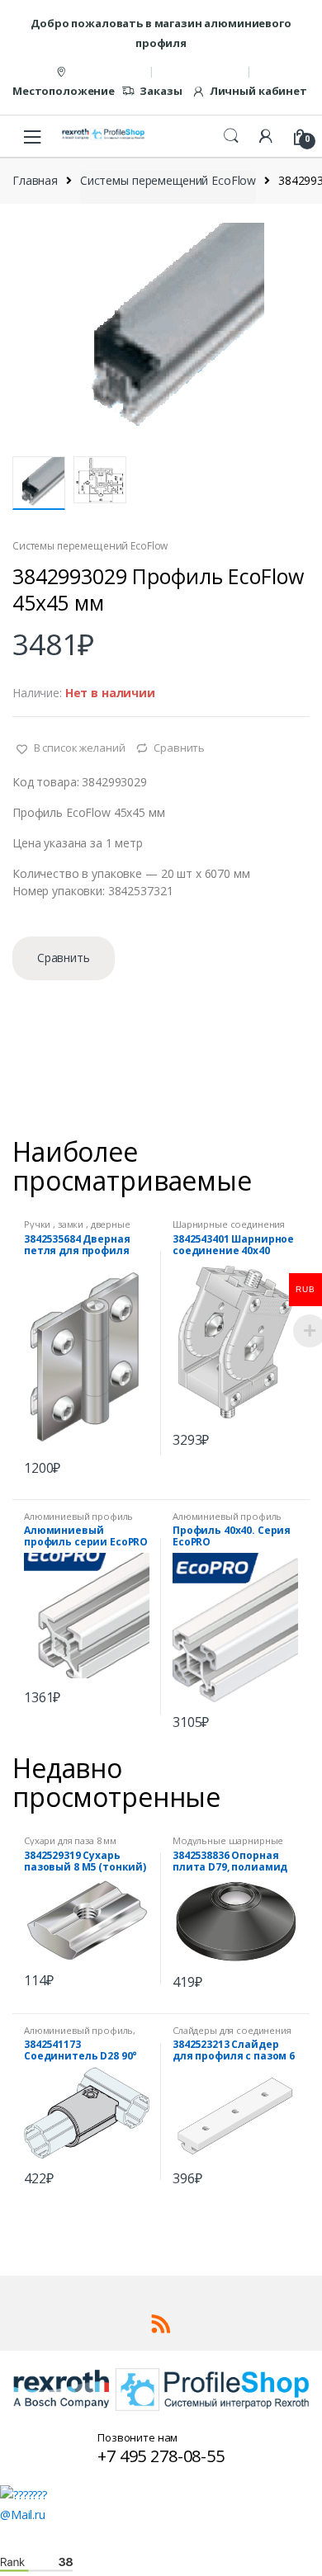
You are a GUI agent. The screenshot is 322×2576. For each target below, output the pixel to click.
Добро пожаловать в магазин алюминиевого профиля (161, 33)
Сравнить (179, 748)
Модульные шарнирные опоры (228, 1845)
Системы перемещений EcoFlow (168, 180)
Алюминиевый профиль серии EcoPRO (78, 1521)
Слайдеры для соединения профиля (232, 2035)
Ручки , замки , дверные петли (77, 1229)
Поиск (231, 136)
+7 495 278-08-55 (161, 2456)
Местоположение (64, 91)
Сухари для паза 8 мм (70, 1840)
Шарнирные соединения (229, 1224)
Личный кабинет (258, 91)
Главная (35, 180)
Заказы (161, 91)
